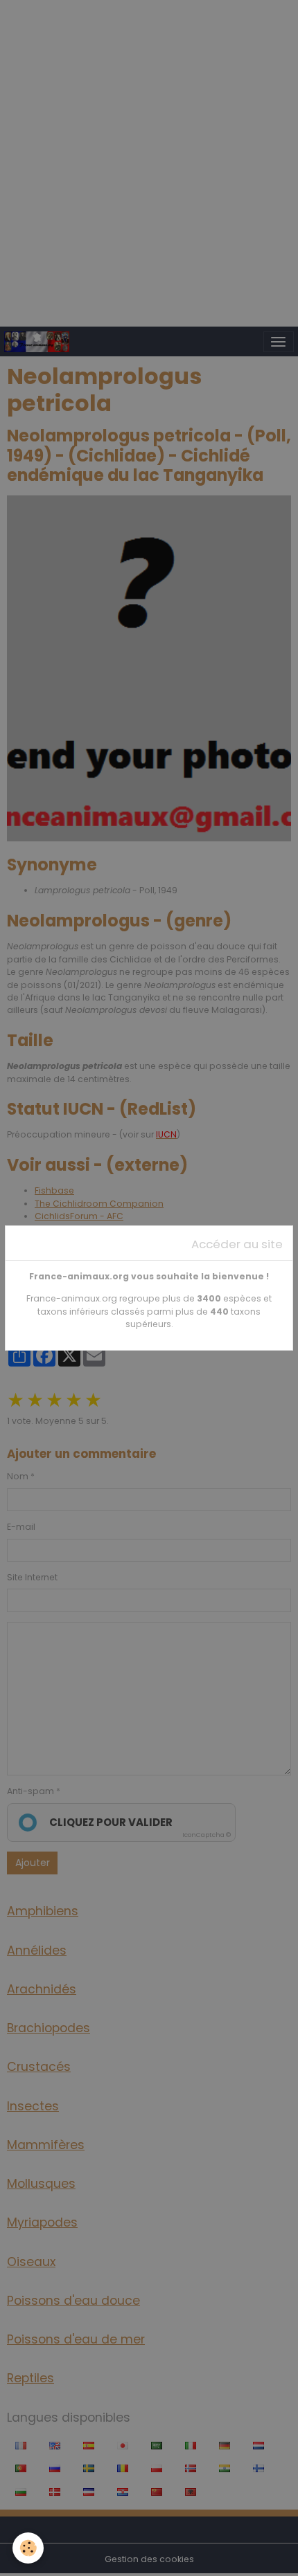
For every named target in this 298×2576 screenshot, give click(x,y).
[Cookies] (28, 2548)
